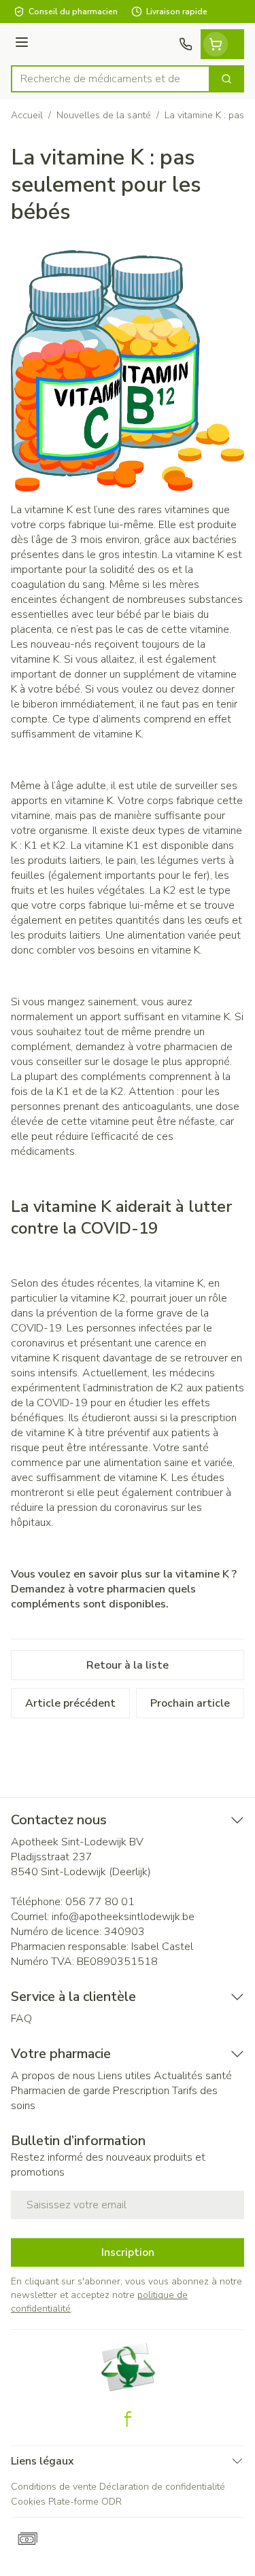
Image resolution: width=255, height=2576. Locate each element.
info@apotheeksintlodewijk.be (123, 1917)
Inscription (128, 2252)
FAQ (21, 2019)
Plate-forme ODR (85, 2502)
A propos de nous (53, 2076)
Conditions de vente (54, 2487)
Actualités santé (193, 2076)
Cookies (28, 2502)
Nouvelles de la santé (104, 115)
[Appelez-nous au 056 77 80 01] (186, 44)
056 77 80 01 (100, 1902)
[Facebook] (128, 2419)
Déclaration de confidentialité (162, 2487)
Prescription (141, 2091)
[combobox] (111, 79)
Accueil (27, 115)
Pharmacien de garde (61, 2091)
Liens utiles (124, 2076)
